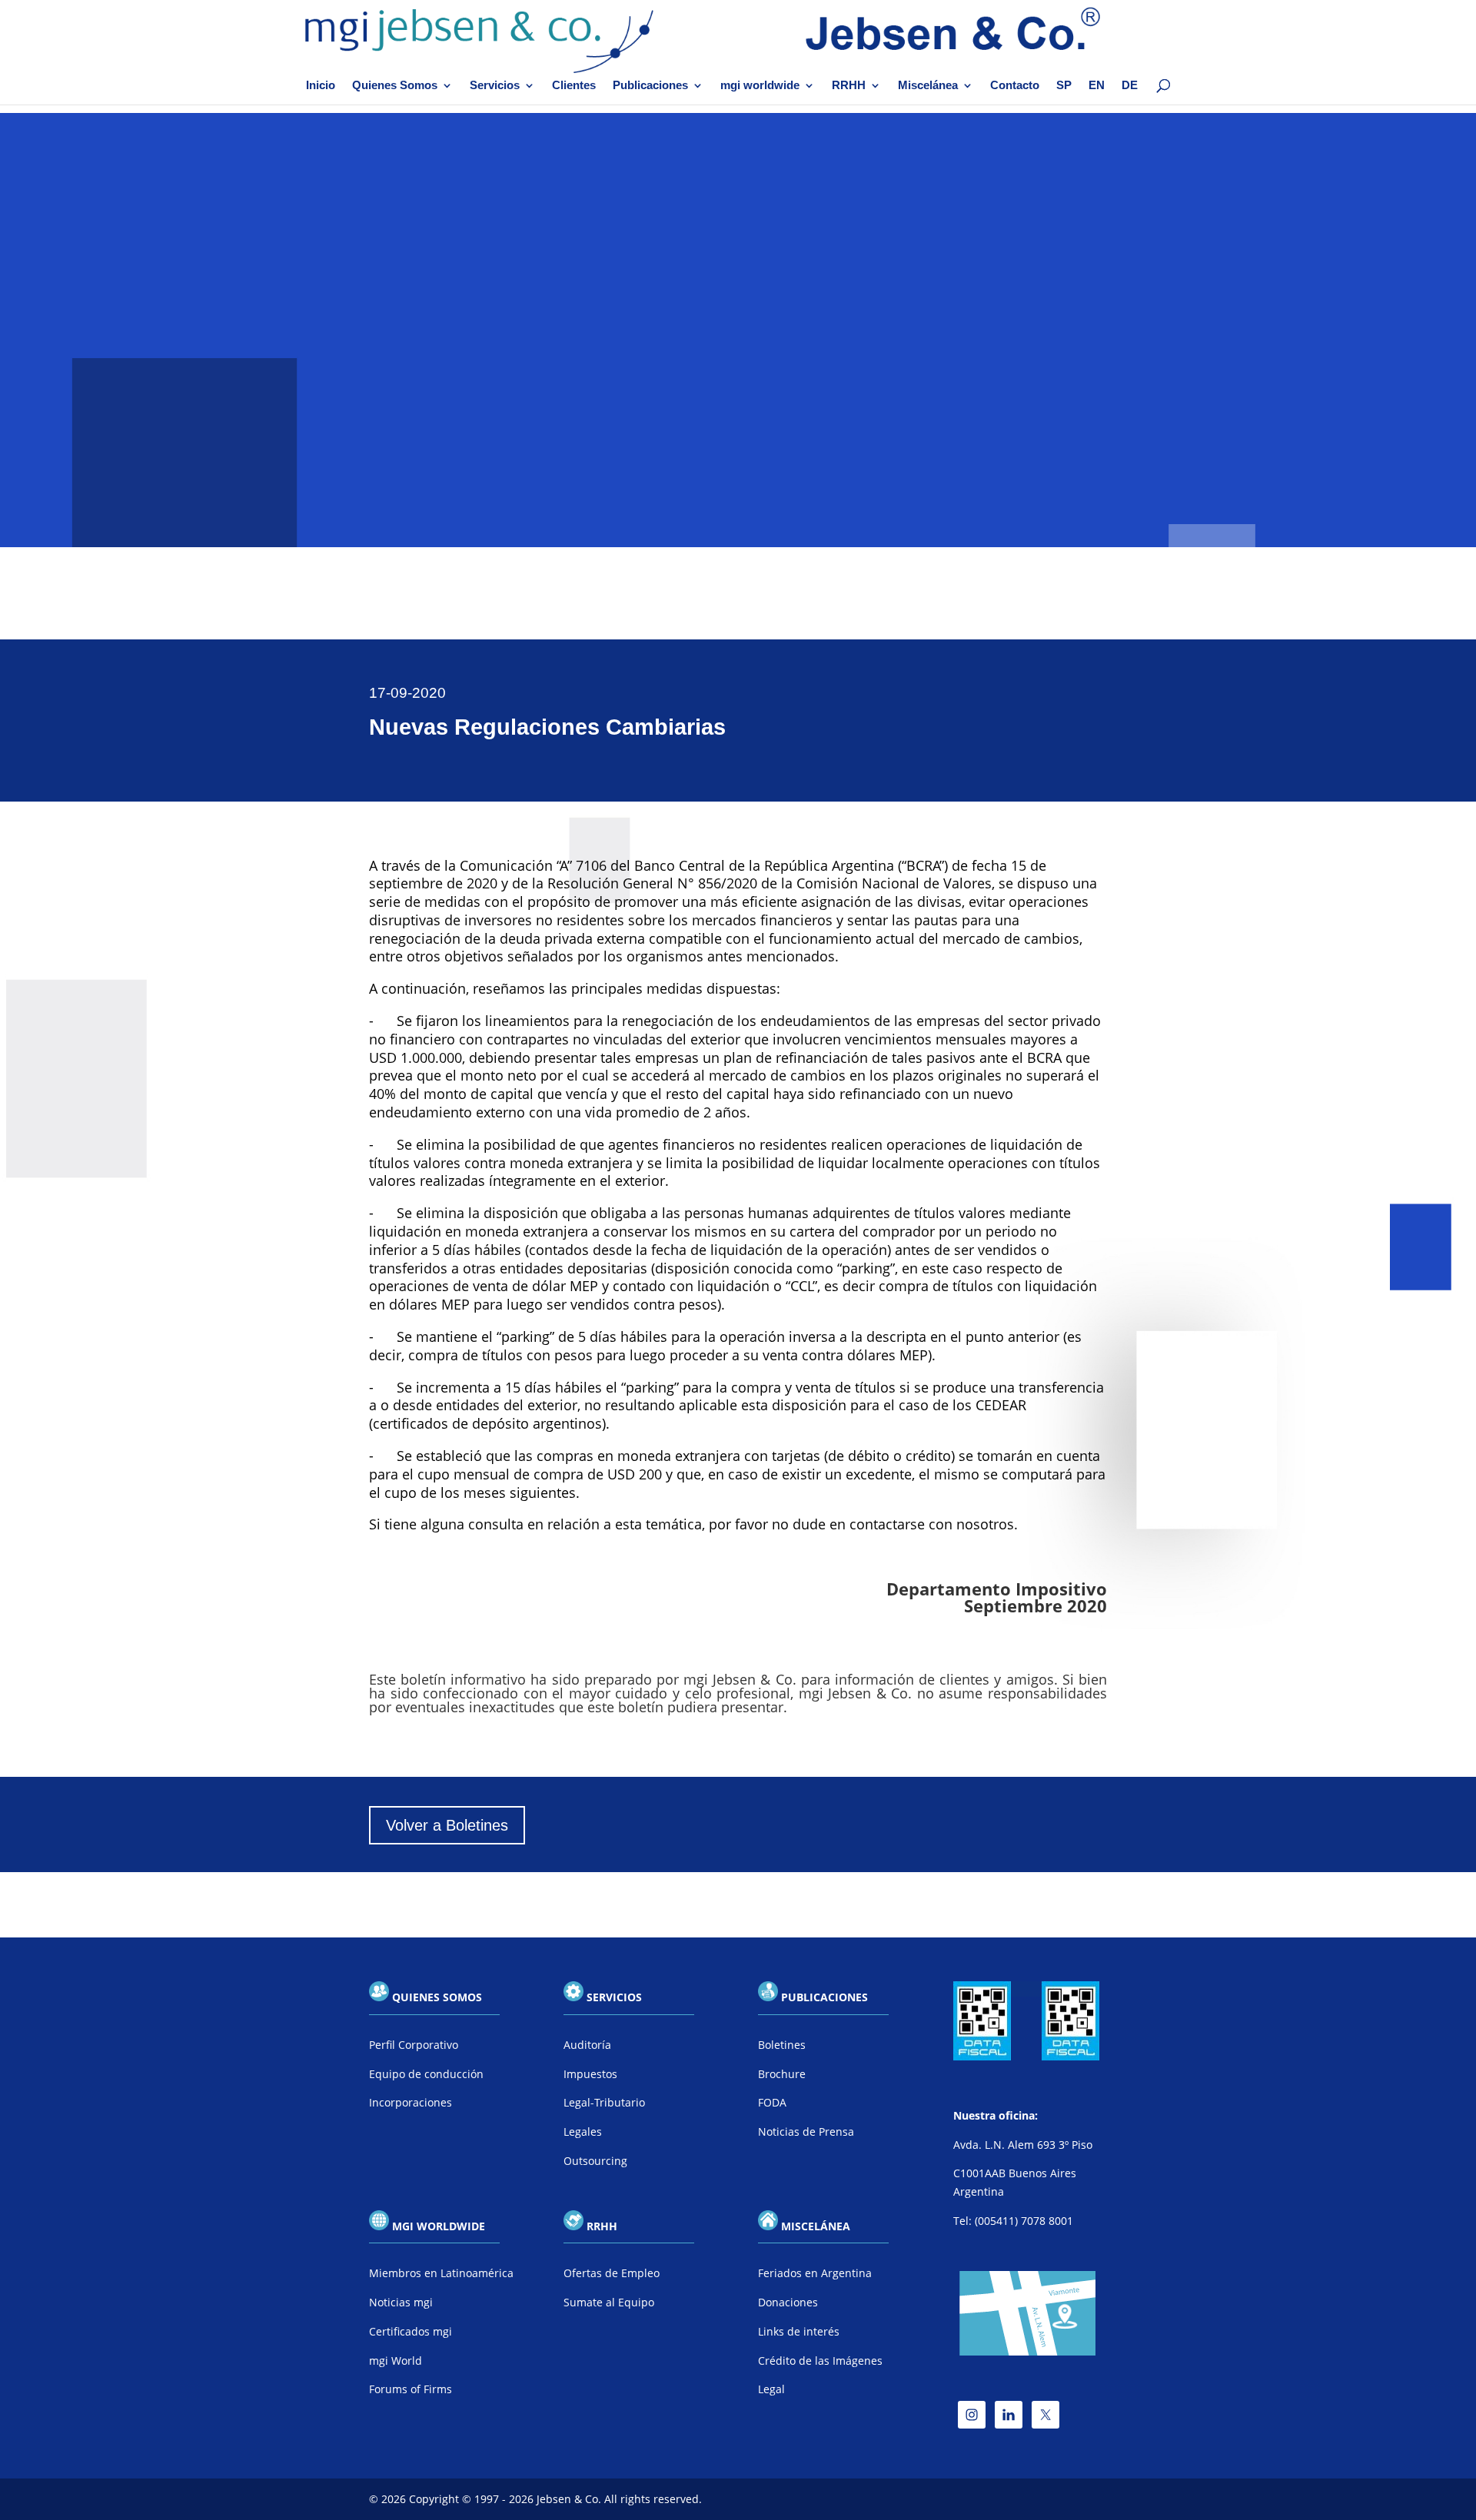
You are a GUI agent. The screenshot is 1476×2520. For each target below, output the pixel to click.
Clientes (574, 86)
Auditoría (587, 2045)
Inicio (321, 86)
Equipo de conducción (426, 2074)
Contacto (1015, 86)
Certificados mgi (411, 2331)
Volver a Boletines (447, 1825)
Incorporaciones (411, 2102)
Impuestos (590, 2074)
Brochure (782, 2074)
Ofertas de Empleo (612, 2273)
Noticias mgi (401, 2302)
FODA (772, 2102)
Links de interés (799, 2331)
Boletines (782, 2045)
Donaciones (788, 2302)
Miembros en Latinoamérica (441, 2273)
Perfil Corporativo (414, 2045)
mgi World (396, 2361)
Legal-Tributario (604, 2102)
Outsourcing (595, 2161)
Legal (771, 2389)
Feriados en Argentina (815, 2273)
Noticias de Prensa (806, 2132)
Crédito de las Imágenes (820, 2361)
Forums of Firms (411, 2389)
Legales (583, 2132)
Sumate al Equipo (609, 2302)
